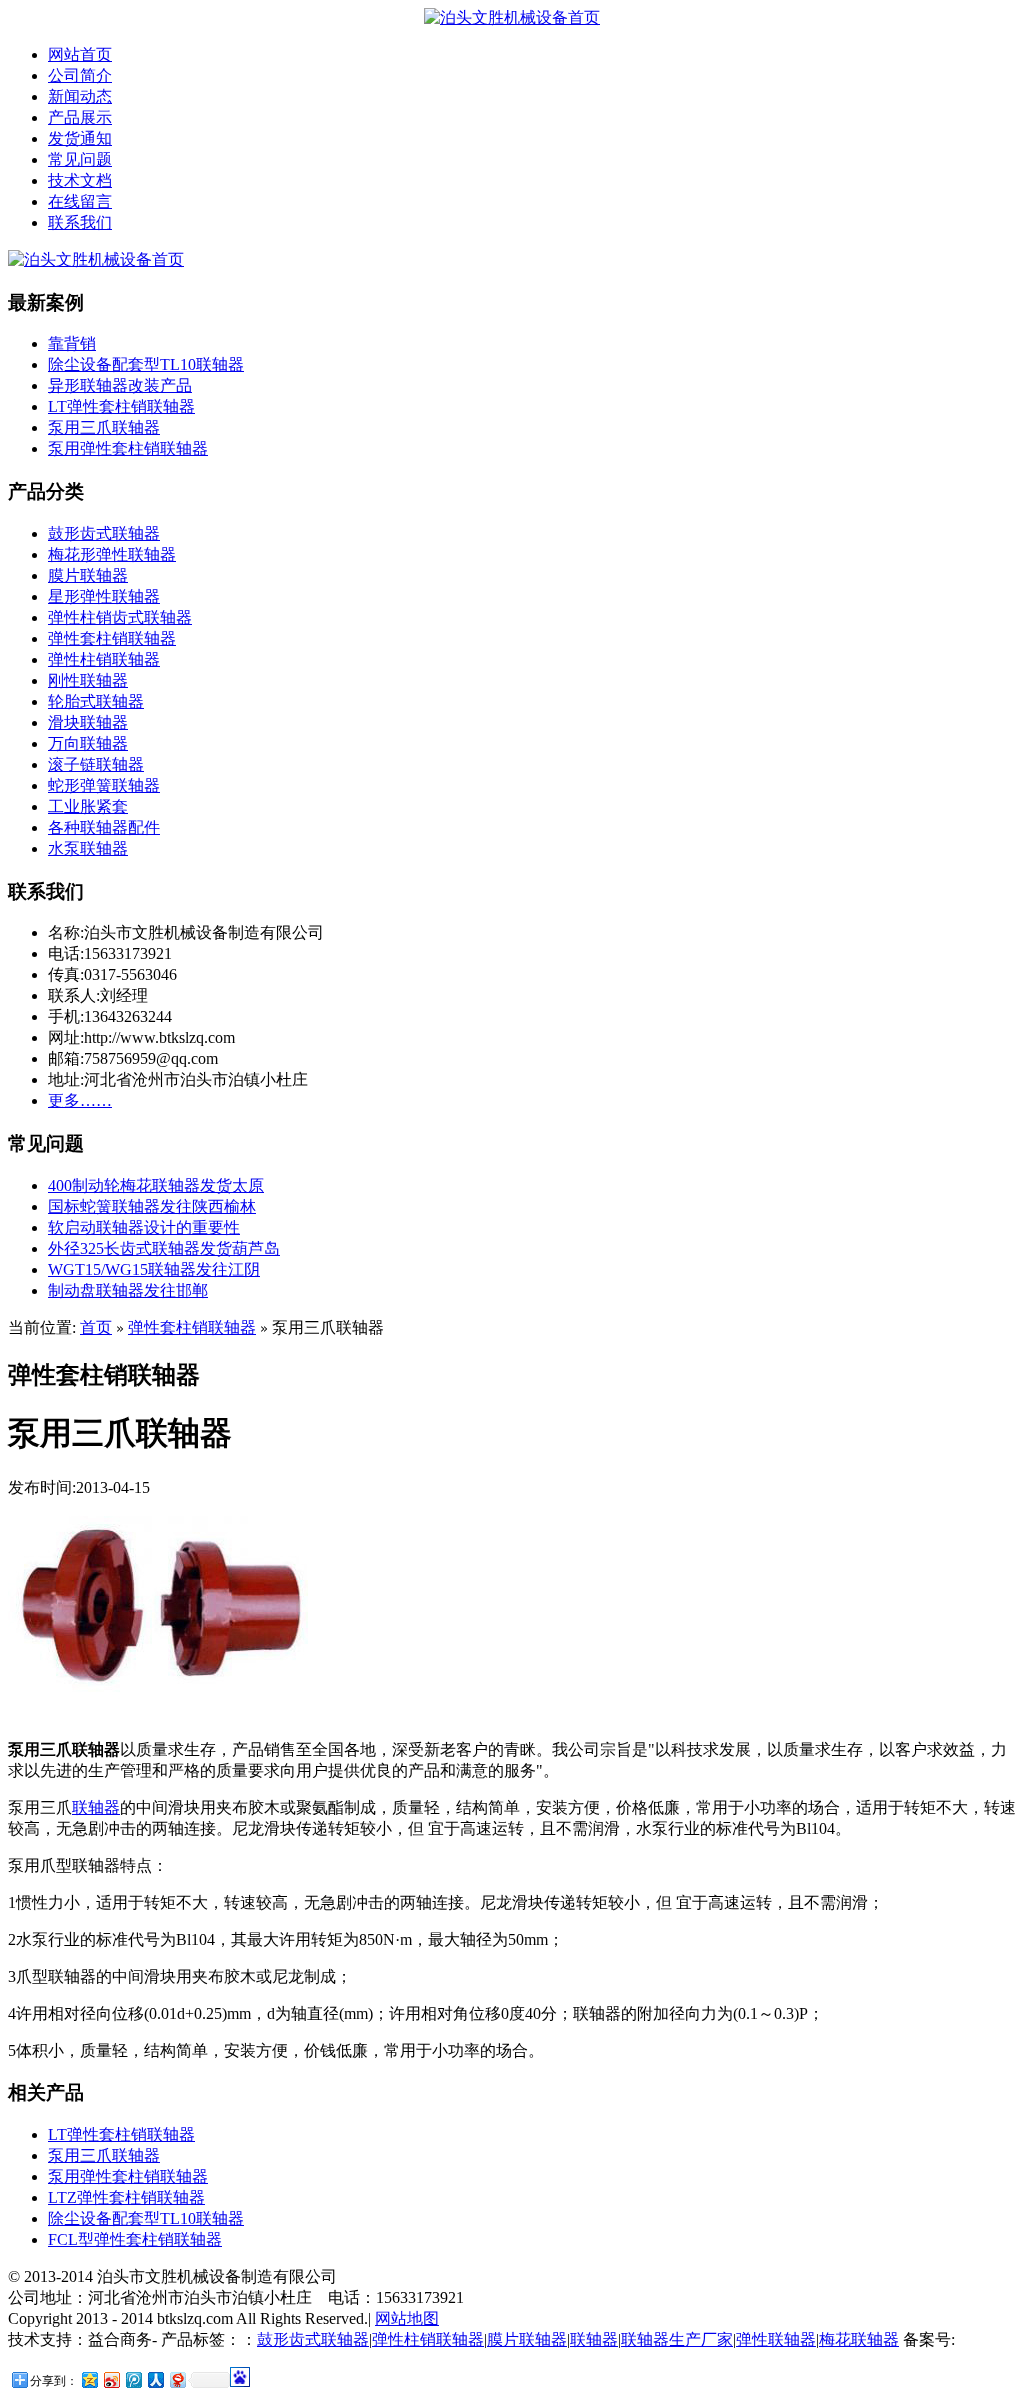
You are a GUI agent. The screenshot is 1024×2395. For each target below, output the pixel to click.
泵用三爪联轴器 (104, 427)
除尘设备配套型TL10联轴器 (146, 364)
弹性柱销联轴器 (104, 659)
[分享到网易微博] (177, 2379)
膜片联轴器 (88, 575)
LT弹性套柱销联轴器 (121, 406)
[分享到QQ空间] (89, 2379)
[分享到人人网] (155, 2379)
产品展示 (80, 117)
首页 (96, 1327)
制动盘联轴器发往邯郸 (128, 1290)
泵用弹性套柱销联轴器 (128, 448)
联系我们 (80, 222)
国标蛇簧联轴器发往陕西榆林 (152, 1206)
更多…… (80, 1100)
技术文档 (80, 180)
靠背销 (72, 343)
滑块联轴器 (88, 722)
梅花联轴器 (859, 2339)
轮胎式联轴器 (96, 701)
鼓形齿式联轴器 (104, 533)
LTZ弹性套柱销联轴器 (126, 2197)
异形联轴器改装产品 (120, 385)
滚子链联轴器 (96, 764)
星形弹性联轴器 (104, 596)
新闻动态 (80, 96)
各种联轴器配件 (104, 827)
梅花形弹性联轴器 (112, 554)
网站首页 (80, 54)
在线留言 (80, 201)
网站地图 (407, 2318)
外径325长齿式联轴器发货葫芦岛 (164, 1248)
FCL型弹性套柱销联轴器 (135, 2239)
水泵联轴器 (88, 848)
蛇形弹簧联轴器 (104, 785)
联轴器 (96, 1807)
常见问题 (80, 159)
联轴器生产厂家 (677, 2339)
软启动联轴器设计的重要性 (144, 1227)
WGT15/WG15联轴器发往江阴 (154, 1269)
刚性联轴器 (88, 680)
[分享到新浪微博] (111, 2379)
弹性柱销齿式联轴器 (120, 617)
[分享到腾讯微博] (133, 2379)
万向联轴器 (88, 743)
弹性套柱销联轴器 (112, 638)
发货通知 (80, 138)
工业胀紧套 (88, 806)
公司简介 (80, 75)
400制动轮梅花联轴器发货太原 (156, 1185)
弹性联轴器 (776, 2339)
